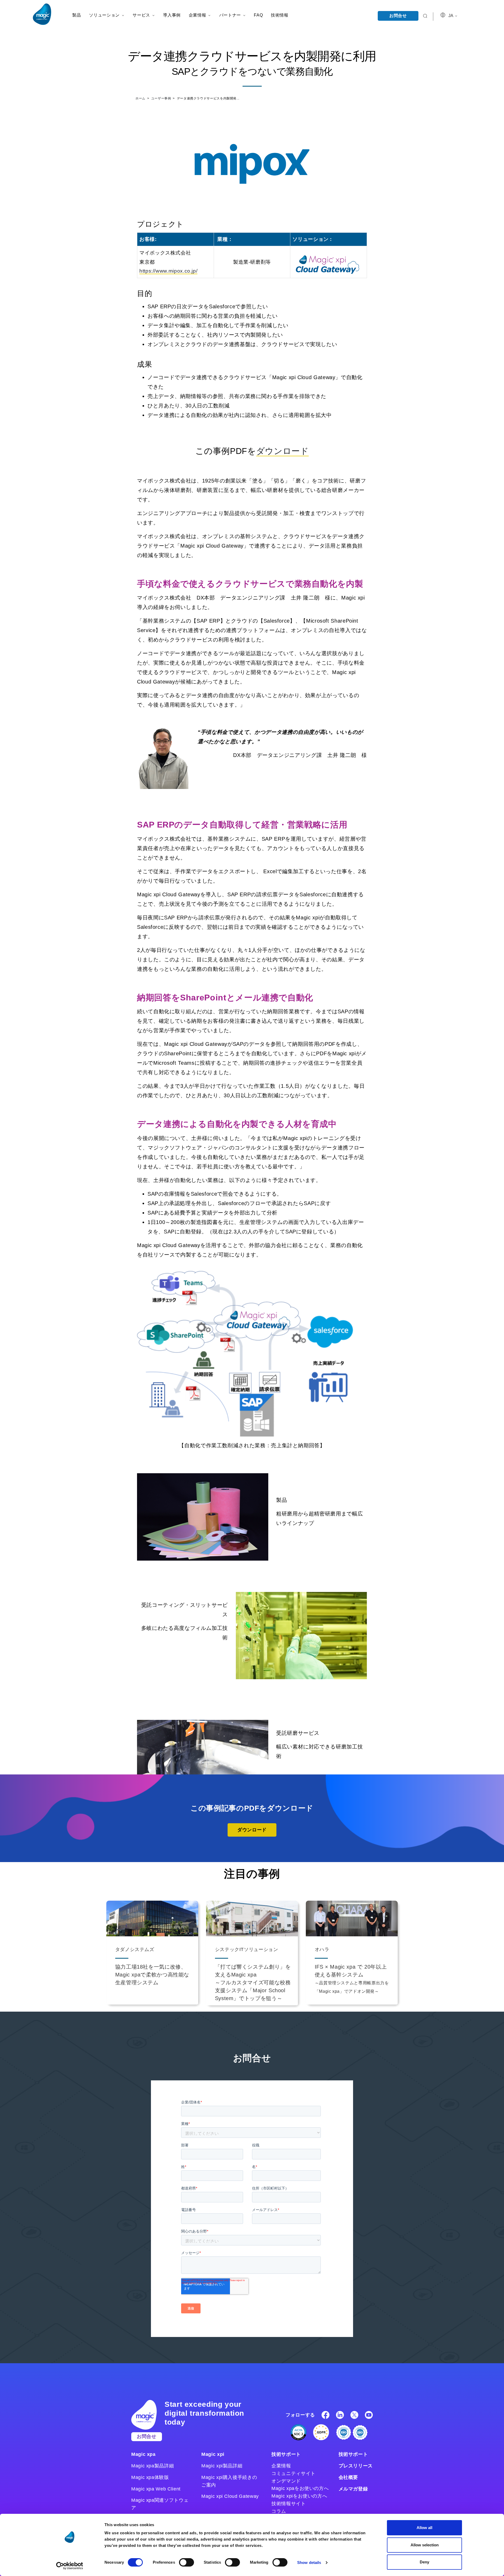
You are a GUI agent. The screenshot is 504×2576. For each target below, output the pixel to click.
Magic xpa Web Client (156, 2489)
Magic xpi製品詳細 (222, 2466)
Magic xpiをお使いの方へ (299, 2496)
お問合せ (398, 16)
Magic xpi (213, 2454)
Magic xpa (143, 2454)
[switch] (187, 2562)
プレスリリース (356, 2466)
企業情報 (281, 2466)
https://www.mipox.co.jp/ (168, 271)
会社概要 (348, 2477)
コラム (279, 2511)
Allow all (424, 2528)
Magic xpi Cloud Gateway (230, 2496)
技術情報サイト (288, 2504)
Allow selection (425, 2545)
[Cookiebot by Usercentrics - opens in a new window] (70, 2566)
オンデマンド (286, 2481)
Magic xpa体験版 (150, 2477)
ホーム (141, 98)
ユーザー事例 (162, 98)
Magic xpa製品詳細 (153, 2466)
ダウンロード (283, 451)
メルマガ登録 (353, 2489)
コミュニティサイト (293, 2473)
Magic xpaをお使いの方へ (300, 2488)
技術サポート (286, 2454)
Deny (424, 2562)
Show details (309, 2562)
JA (451, 16)
